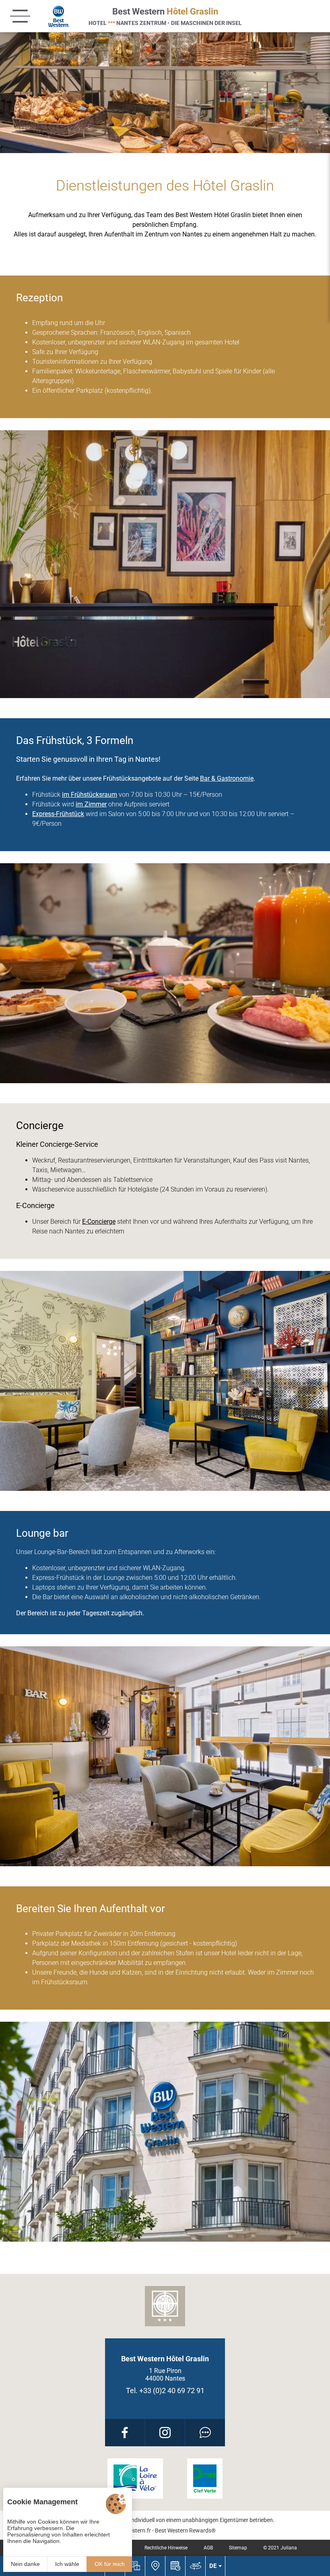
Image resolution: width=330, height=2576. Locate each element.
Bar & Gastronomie (227, 778)
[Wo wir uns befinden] (155, 2566)
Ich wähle (67, 2564)
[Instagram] (165, 2433)
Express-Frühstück (58, 814)
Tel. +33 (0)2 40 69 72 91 (165, 2391)
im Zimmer (91, 804)
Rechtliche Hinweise (166, 2548)
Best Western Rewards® (185, 2530)
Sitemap (238, 2548)
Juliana (289, 2548)
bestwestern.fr (133, 2530)
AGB (208, 2548)
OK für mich (110, 2564)
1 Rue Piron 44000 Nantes (165, 2375)
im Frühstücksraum (90, 795)
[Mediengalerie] (135, 2566)
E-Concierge (99, 1222)
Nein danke (25, 2564)
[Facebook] (125, 2433)
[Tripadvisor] (205, 2433)
